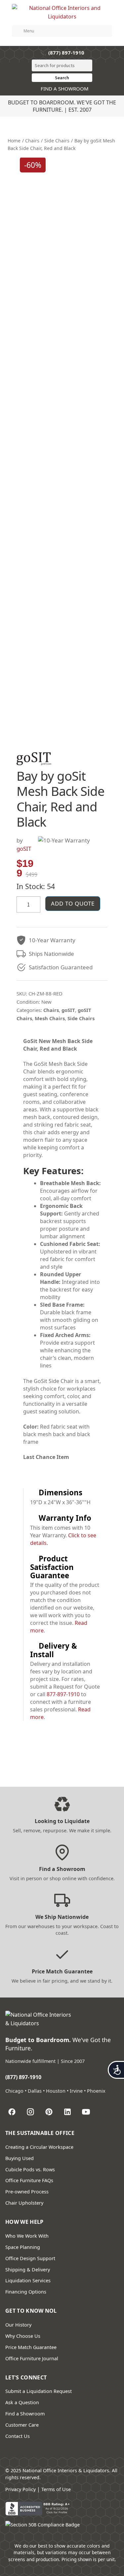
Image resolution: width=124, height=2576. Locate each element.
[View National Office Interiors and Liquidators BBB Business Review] (38, 2509)
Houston (56, 2091)
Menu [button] (29, 31)
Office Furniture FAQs (29, 2180)
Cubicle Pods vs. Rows (30, 2169)
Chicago (14, 2091)
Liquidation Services (28, 2280)
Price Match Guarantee (31, 2347)
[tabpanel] (62, 1253)
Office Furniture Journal (32, 2358)
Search (62, 78)
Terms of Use (56, 2489)
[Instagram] (30, 2112)
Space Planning (23, 2247)
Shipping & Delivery (28, 2270)
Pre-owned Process (27, 2192)
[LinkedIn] (67, 2112)
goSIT (24, 849)
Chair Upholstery (24, 2203)
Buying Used (20, 2158)
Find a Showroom (25, 2414)
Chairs (32, 141)
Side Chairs (57, 141)
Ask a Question (22, 2402)
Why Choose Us (23, 2336)
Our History (18, 2325)
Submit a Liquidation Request (39, 2391)
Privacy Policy (21, 2489)
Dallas (35, 2091)
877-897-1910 (63, 1694)
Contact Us (18, 2436)
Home (14, 141)
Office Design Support (30, 2258)
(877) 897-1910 (62, 53)
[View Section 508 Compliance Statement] (42, 2528)
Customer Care (22, 2425)
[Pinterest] (49, 2112)
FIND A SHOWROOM (64, 89)
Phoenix (96, 2091)
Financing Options (26, 2292)
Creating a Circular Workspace (39, 2147)
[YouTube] (86, 2112)
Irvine (76, 2091)
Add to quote (73, 903)
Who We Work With (27, 2236)
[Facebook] (12, 2112)
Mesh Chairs (50, 1018)
